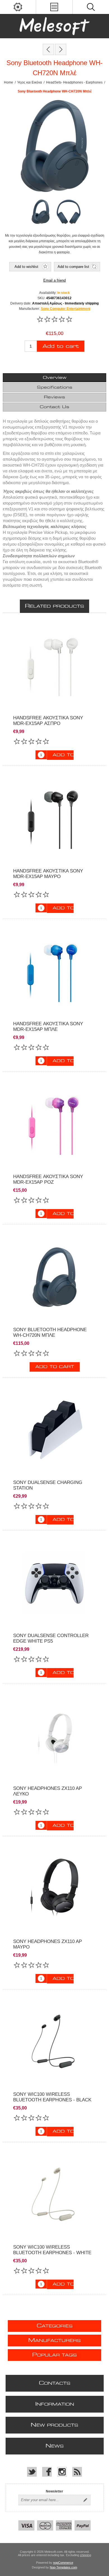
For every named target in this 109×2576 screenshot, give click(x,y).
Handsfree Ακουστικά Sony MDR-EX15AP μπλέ (48, 1027)
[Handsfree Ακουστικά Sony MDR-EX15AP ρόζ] (54, 1124)
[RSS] (77, 2472)
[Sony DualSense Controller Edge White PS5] (54, 1583)
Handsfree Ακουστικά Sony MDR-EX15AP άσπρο (48, 721)
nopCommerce (63, 2563)
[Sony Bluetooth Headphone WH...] (48, 49)
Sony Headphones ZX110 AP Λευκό (48, 1791)
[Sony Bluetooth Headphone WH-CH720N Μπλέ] (54, 1277)
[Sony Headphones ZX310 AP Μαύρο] (54, 1889)
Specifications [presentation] (55, 387)
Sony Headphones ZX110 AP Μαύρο (48, 1944)
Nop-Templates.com (63, 2567)
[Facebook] (47, 2472)
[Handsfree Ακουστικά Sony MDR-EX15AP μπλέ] (54, 971)
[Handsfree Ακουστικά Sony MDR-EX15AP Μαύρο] (54, 818)
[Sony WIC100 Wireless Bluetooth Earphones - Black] (54, 2042)
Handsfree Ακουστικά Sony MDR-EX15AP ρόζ (48, 1179)
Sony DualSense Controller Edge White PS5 (51, 1638)
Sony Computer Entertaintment (66, 309)
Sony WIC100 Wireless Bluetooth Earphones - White (52, 2250)
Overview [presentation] (55, 378)
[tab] (55, 378)
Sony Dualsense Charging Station (48, 1485)
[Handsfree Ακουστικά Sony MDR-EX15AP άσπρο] (54, 665)
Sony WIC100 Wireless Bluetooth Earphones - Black (52, 2097)
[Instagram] (62, 2472)
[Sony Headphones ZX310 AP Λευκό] (54, 1736)
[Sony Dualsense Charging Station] (54, 1430)
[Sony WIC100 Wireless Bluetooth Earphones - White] (54, 2195)
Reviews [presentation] (54, 397)
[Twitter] (32, 2472)
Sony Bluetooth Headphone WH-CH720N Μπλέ (50, 1332)
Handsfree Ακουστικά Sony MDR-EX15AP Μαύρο (48, 874)
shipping (86, 2555)
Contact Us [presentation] (54, 407)
